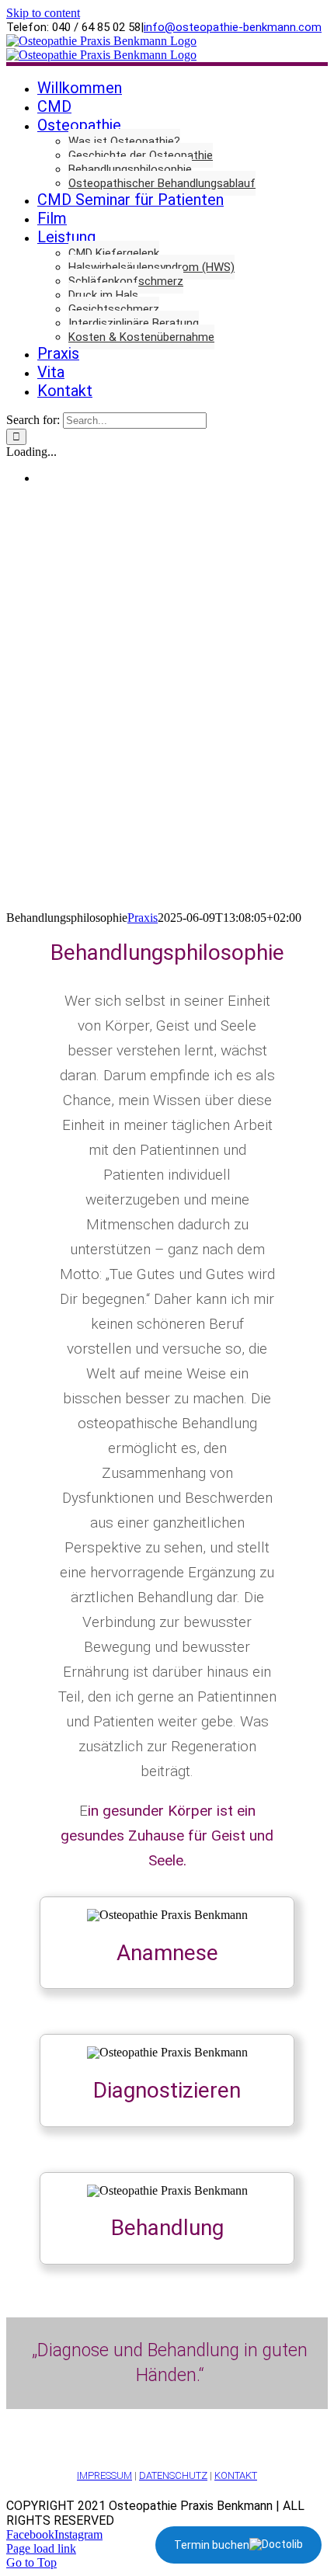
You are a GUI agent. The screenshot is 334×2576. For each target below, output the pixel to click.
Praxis (143, 918)
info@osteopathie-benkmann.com (233, 27)
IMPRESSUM (104, 2475)
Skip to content (43, 13)
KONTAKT (236, 2475)
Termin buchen (212, 2545)
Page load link (41, 2548)
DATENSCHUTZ (173, 2475)
